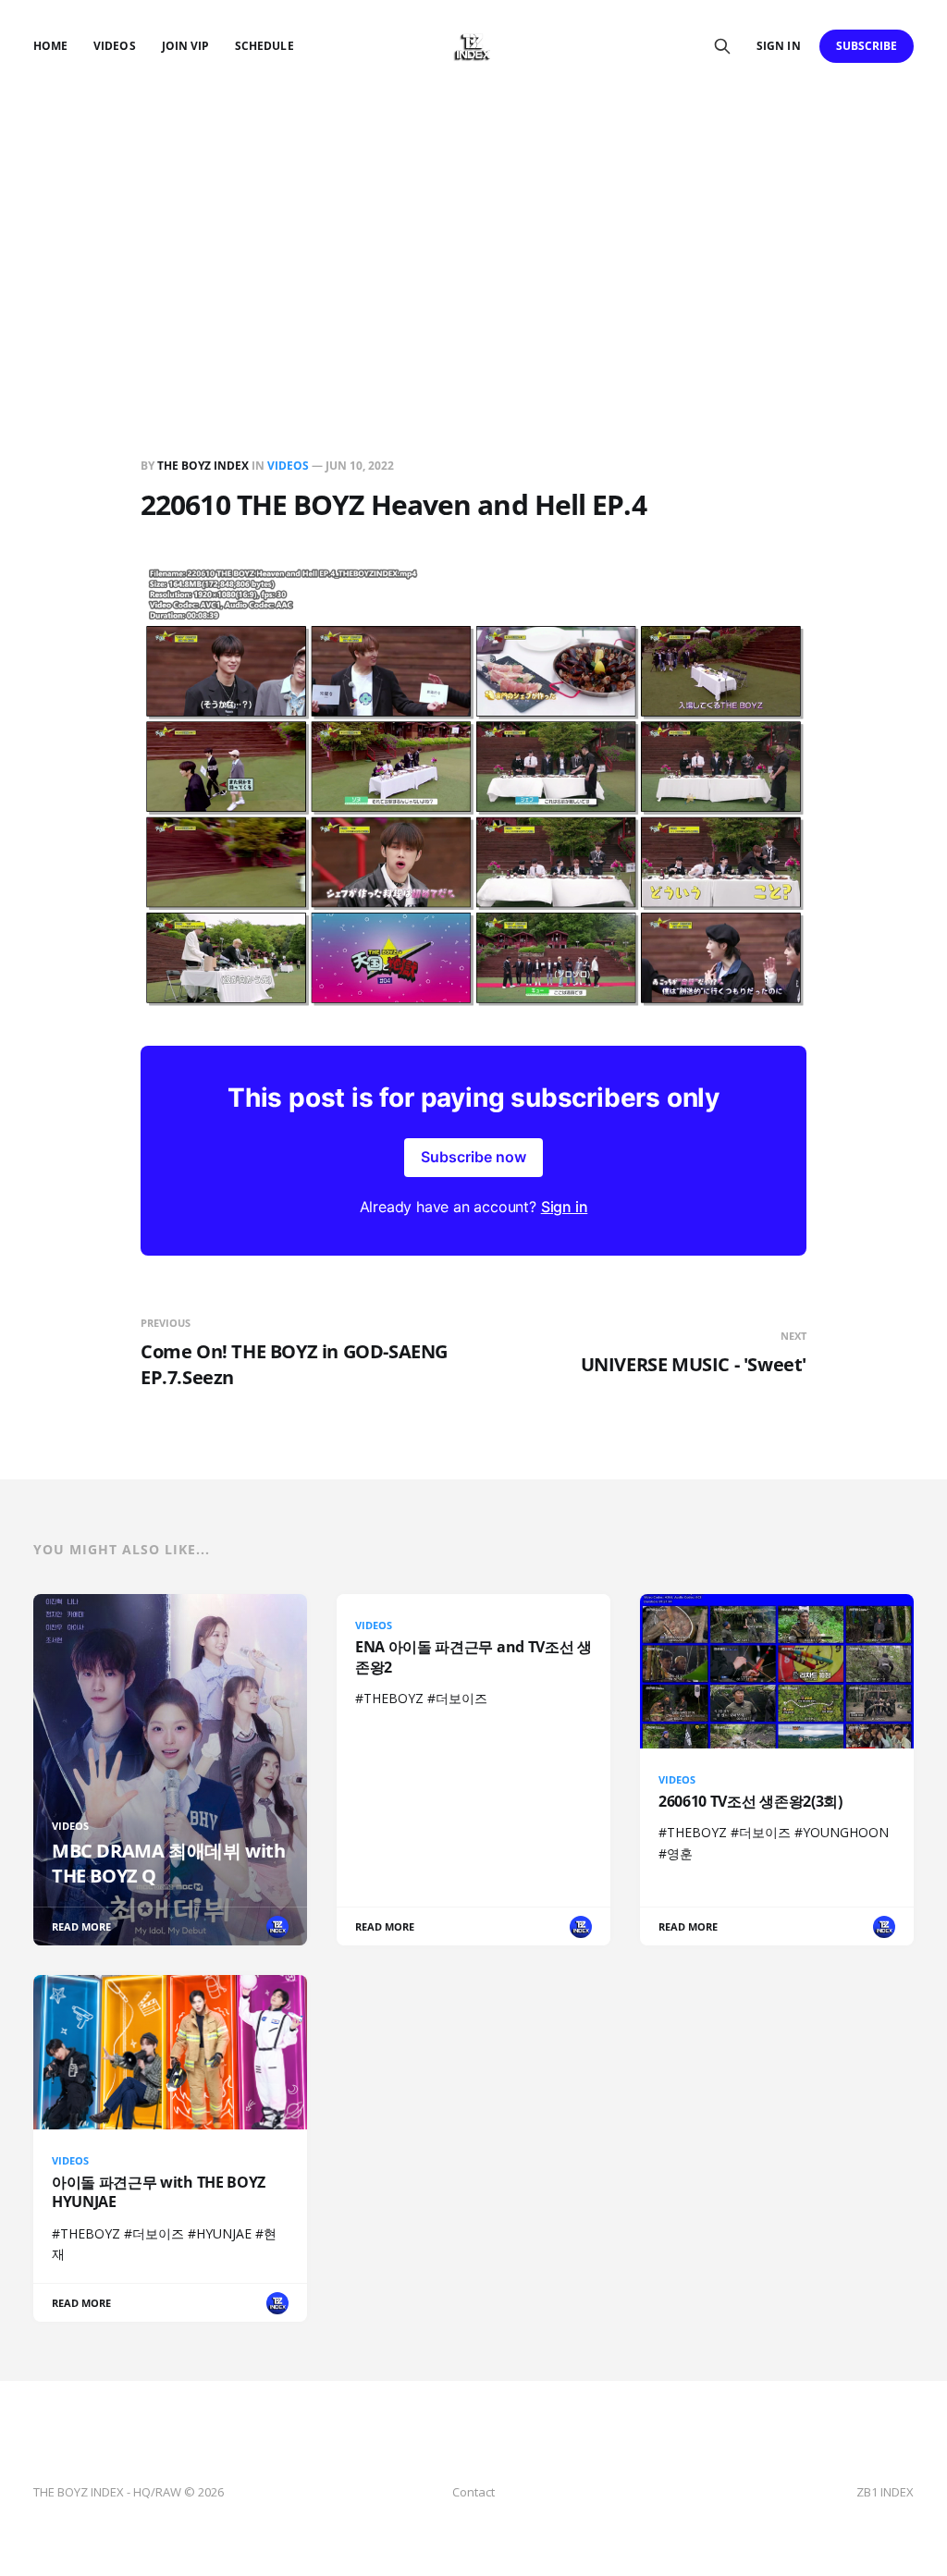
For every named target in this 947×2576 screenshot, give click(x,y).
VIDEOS (114, 46)
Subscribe (867, 46)
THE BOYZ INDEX (204, 466)
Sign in (778, 46)
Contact (473, 2492)
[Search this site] (722, 46)
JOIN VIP (185, 46)
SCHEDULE (264, 46)
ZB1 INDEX (885, 2492)
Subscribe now (473, 1157)
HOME (50, 46)
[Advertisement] (473, 231)
